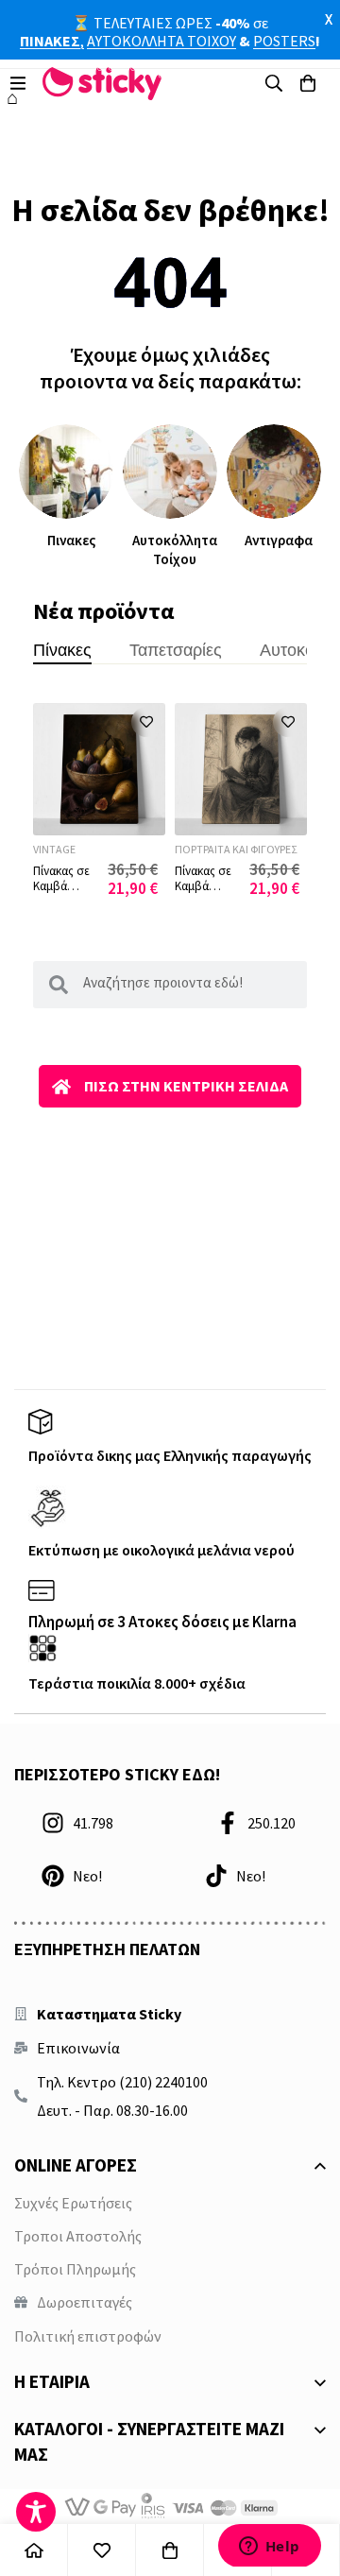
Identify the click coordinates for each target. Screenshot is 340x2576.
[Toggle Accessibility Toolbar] (36, 2512)
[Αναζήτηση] (274, 83)
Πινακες (71, 540)
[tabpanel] (170, 808)
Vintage (54, 849)
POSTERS (284, 41)
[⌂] (34, 2550)
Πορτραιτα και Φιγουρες (236, 849)
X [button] (329, 19)
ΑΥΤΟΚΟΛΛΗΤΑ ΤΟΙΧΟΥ (161, 41)
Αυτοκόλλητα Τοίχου (175, 550)
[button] (146, 722)
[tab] (62, 643)
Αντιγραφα (279, 540)
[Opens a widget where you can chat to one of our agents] (269, 2545)
